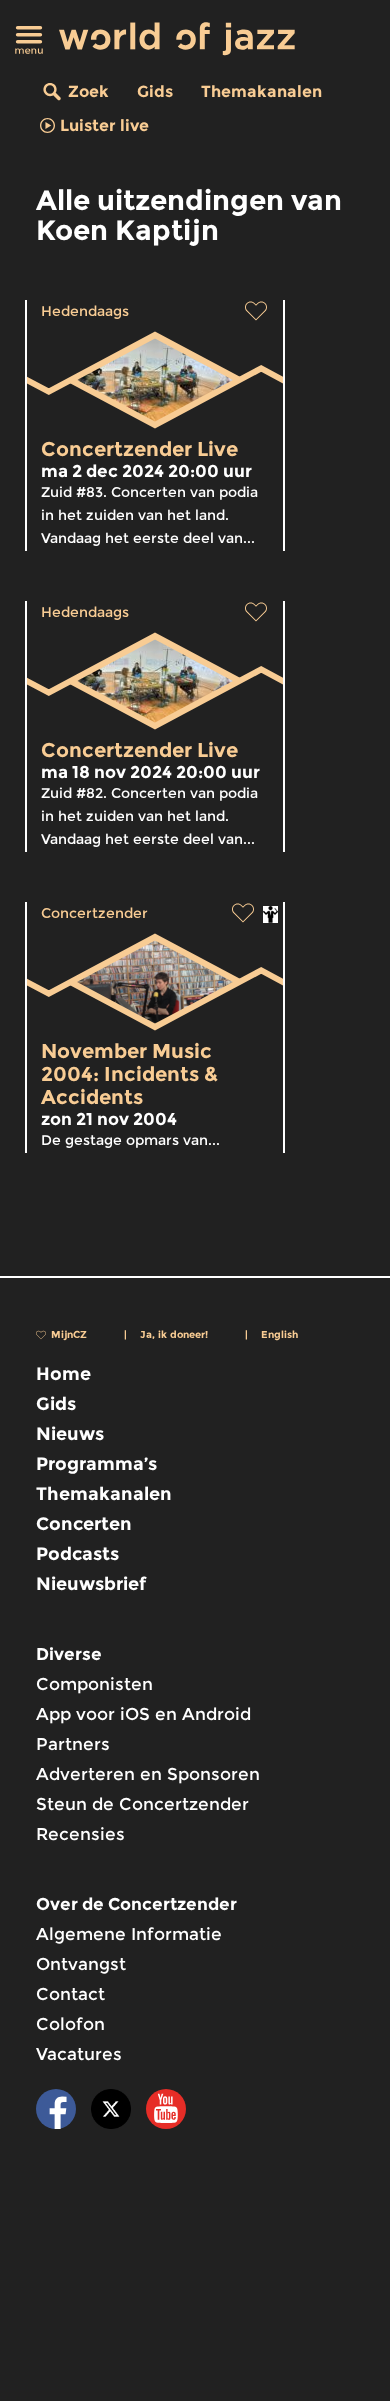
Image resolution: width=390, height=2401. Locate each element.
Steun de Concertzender (142, 1804)
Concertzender (94, 913)
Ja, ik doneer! (174, 1334)
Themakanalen (261, 91)
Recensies (80, 1834)
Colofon (70, 2024)
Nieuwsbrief (91, 1584)
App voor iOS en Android (143, 1714)
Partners (73, 1744)
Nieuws (70, 1434)
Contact (70, 1994)
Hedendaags (85, 311)
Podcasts (77, 1554)
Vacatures (79, 2054)
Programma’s (96, 1464)
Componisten (94, 1684)
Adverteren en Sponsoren (148, 1774)
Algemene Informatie (129, 1934)
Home (63, 1374)
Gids (155, 91)
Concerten (84, 1524)
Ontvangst (81, 1964)
